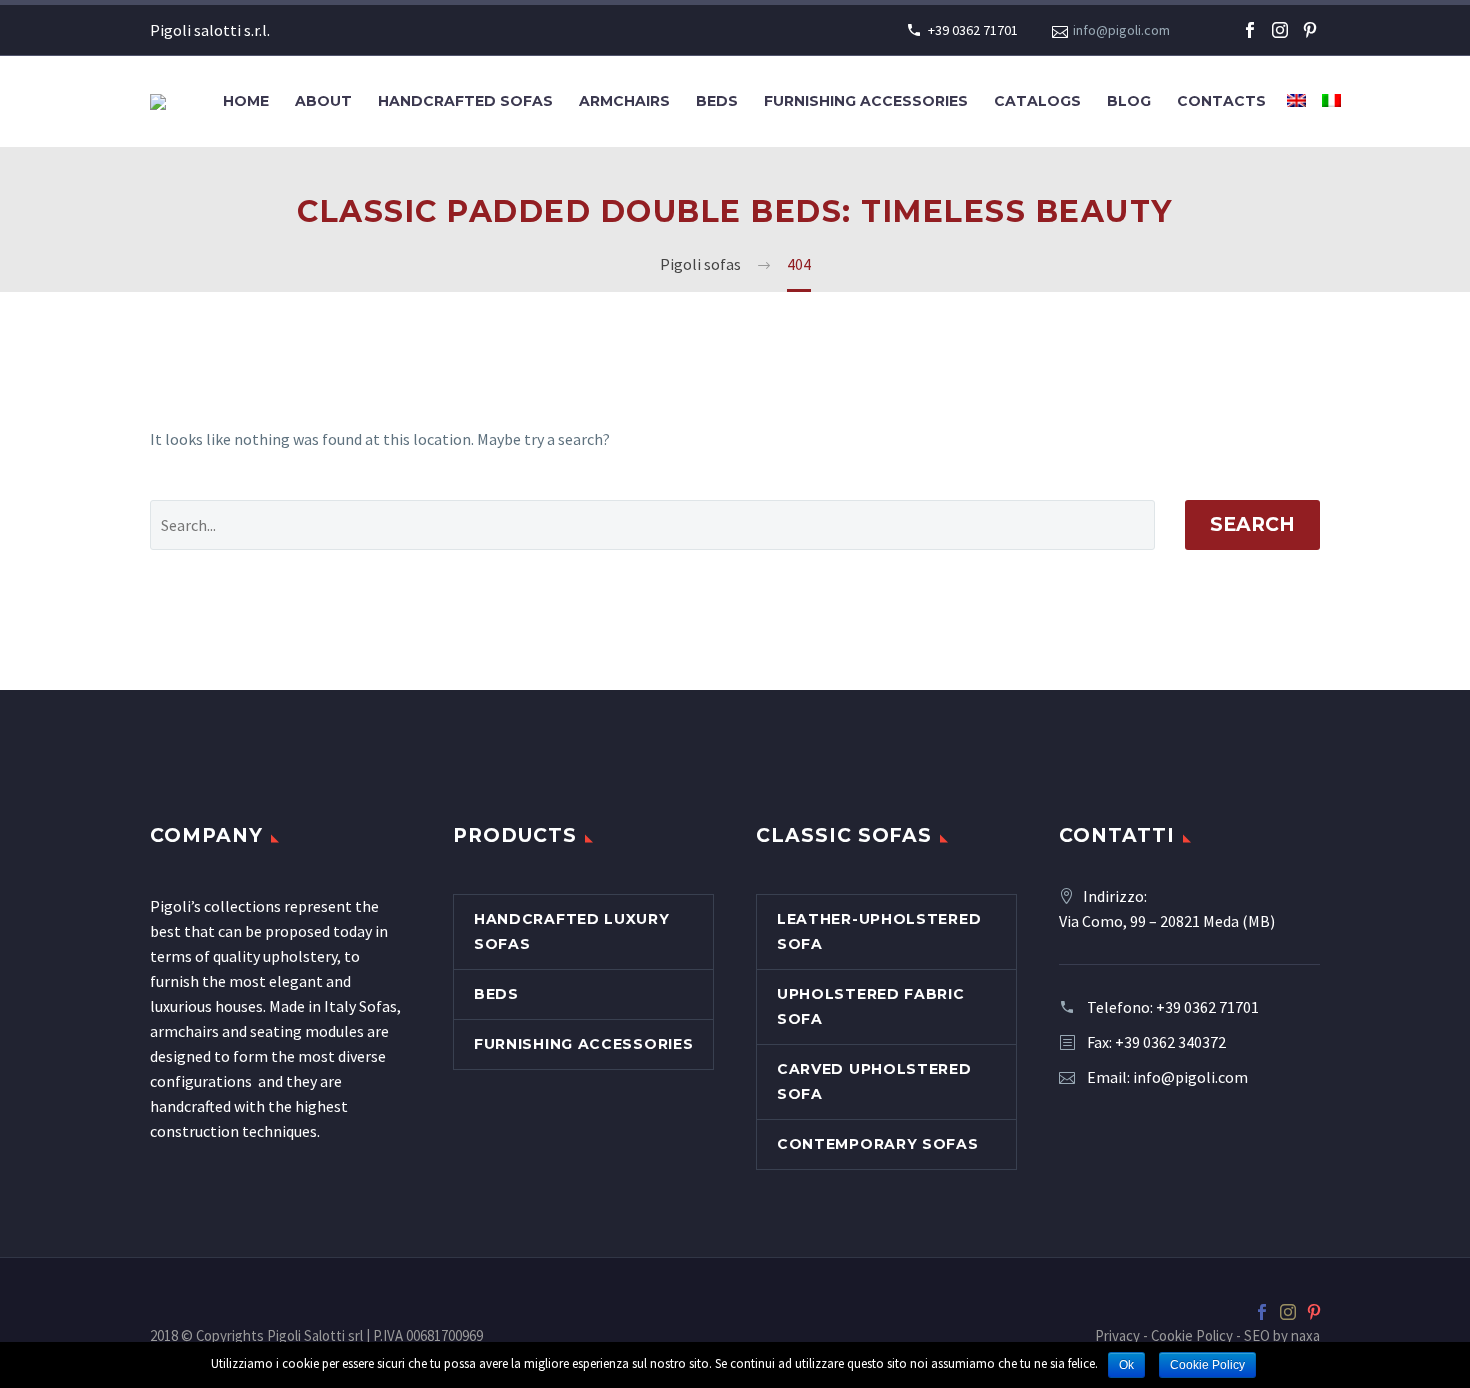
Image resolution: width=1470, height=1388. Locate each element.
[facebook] (1250, 30)
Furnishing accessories (866, 101)
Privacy (1117, 1335)
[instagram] (1280, 30)
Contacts (1221, 101)
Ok (1126, 1365)
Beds (717, 101)
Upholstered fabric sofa (871, 1006)
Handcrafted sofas (465, 101)
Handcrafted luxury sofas (572, 931)
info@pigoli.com (1121, 30)
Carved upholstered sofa (874, 1081)
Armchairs (624, 101)
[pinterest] (1310, 30)
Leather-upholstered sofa (879, 931)
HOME (246, 101)
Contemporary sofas (878, 1144)
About (323, 101)
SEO (1257, 1335)
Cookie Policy (1192, 1335)
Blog (1129, 101)
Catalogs (1037, 101)
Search (1252, 524)
